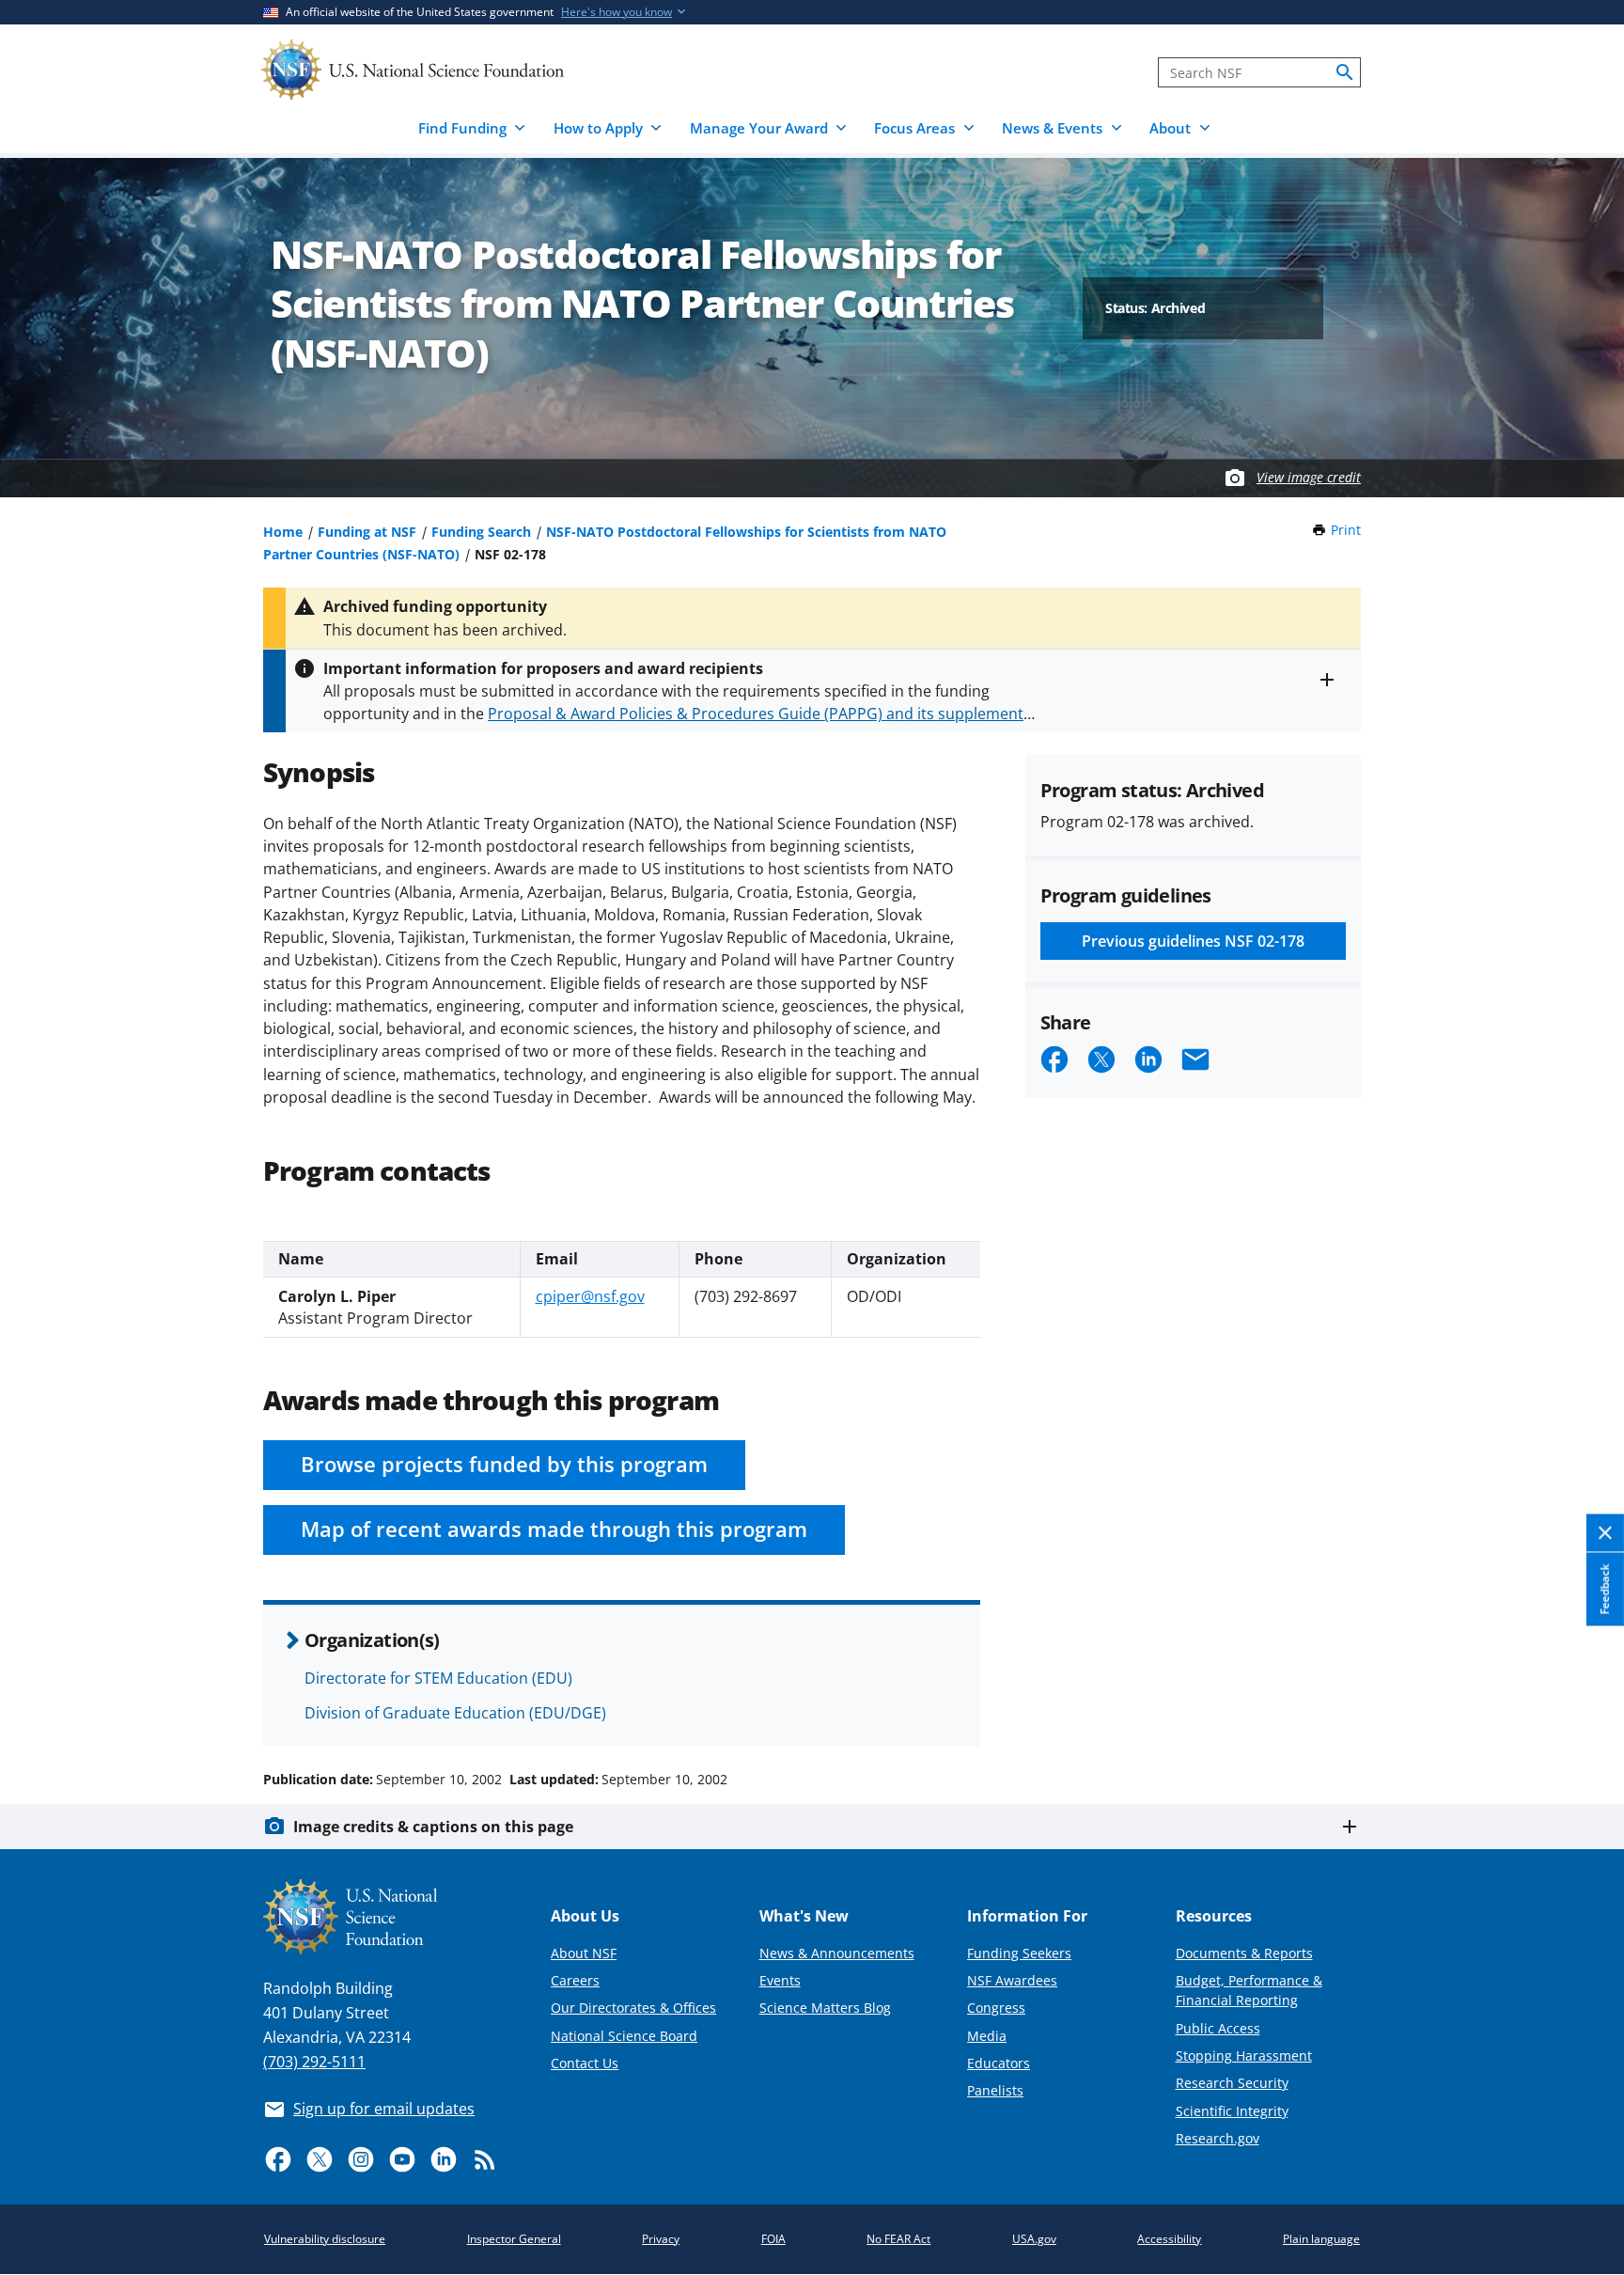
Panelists (995, 2090)
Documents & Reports (1244, 1953)
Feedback (1605, 1589)
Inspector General (514, 2239)
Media (987, 2036)
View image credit (1309, 477)
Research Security (1232, 2083)
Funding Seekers (1019, 1953)
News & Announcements (837, 1953)
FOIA (773, 2239)
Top (1583, 1708)
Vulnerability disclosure (325, 2239)
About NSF (584, 1953)
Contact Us (585, 2063)
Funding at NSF (367, 532)
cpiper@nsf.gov (590, 1296)
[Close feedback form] (1605, 1533)
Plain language (1321, 2239)
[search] (1345, 72)
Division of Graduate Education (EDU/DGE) (455, 1713)
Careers (575, 1980)
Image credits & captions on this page (433, 1827)
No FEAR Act (898, 2239)
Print (1346, 530)
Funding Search (481, 532)
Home (283, 532)
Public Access (1218, 2028)
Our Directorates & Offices (633, 2008)
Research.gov (1218, 2138)
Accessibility (1169, 2239)
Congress (996, 2008)
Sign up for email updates (384, 2109)
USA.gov (1034, 2239)
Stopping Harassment (1244, 2055)
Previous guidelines (1193, 941)
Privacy (661, 2239)
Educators (999, 2063)
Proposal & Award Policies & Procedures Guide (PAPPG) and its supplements (759, 714)
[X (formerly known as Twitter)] (320, 2159)
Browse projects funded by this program (504, 1464)
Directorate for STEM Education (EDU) (438, 1678)
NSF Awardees (1012, 1980)
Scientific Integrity (1232, 2111)
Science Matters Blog (825, 2008)
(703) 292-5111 (314, 2062)
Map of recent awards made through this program (554, 1529)
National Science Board (624, 2036)
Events (780, 1980)
